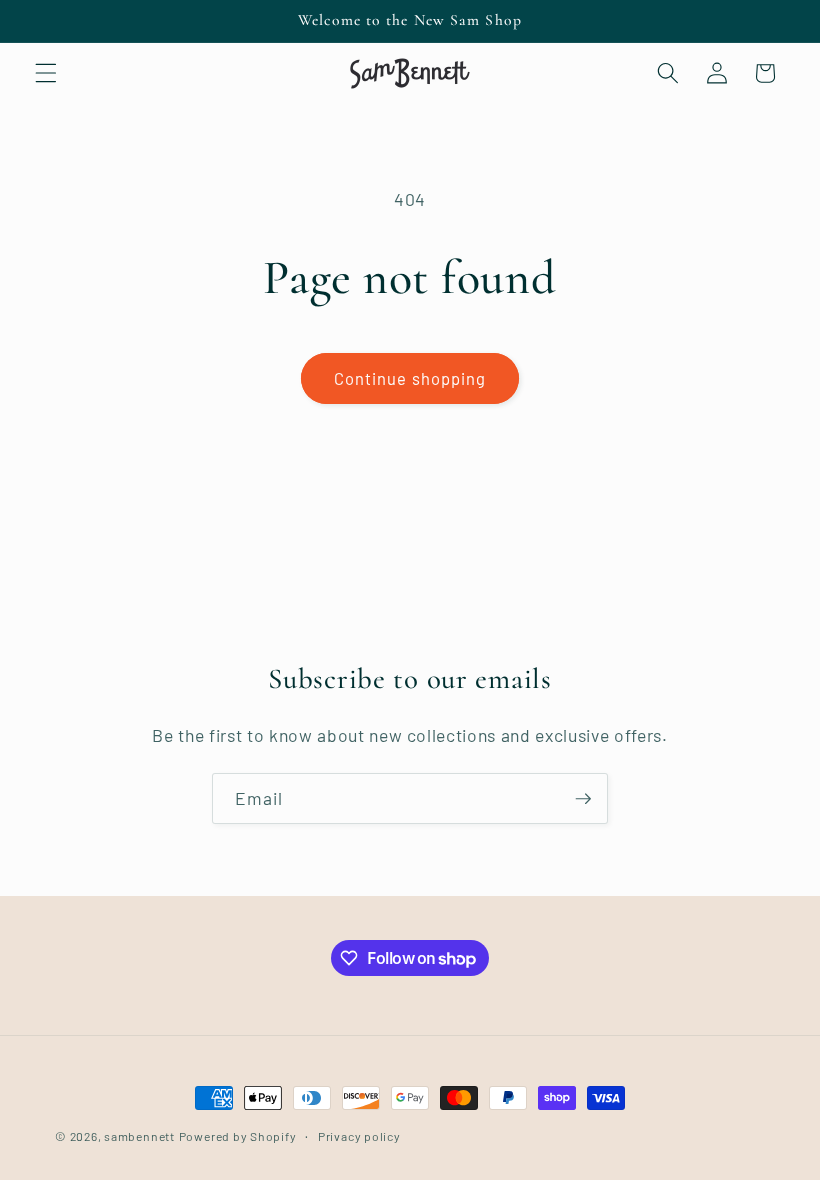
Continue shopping (410, 378)
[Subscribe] (583, 799)
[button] (46, 73)
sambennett (139, 1136)
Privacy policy (359, 1136)
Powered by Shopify (238, 1136)
